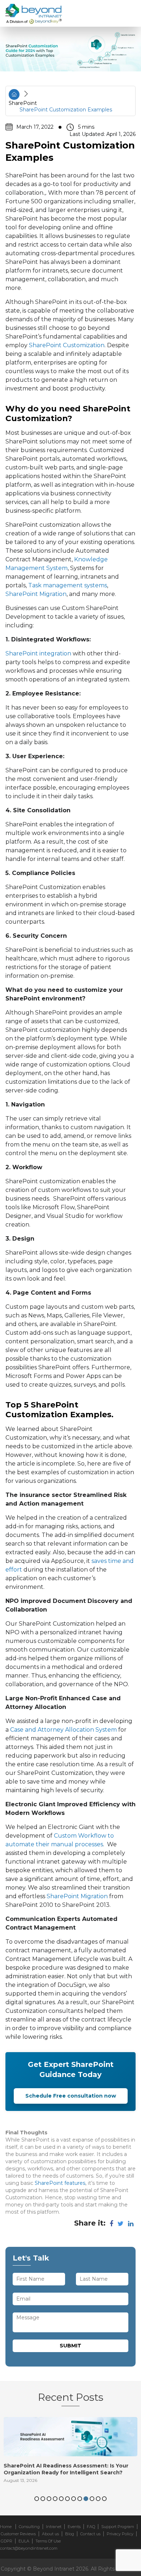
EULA (24, 2541)
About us (50, 2534)
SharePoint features (60, 2183)
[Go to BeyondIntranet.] (14, 94)
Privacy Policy (120, 2534)
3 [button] (49, 2499)
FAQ (91, 2527)
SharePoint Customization (67, 345)
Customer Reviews (18, 2534)
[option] (70, 2452)
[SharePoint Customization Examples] (70, 51)
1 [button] (37, 2499)
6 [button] (67, 2499)
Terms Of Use (48, 2541)
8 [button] (80, 2499)
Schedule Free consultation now (71, 2096)
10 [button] (92, 2499)
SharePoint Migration (36, 594)
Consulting (29, 2527)
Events (74, 2527)
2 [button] (43, 2499)
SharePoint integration (38, 653)
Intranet (54, 2527)
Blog (70, 2534)
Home (6, 2527)
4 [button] (55, 2499)
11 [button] (98, 2499)
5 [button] (61, 2499)
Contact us (90, 2534)
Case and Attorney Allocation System (63, 1730)
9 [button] (86, 2499)
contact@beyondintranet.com (29, 2548)
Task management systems (68, 585)
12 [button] (104, 2499)
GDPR (7, 2541)
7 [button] (74, 2499)
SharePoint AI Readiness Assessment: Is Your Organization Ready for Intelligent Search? (66, 2469)
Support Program (118, 2527)
